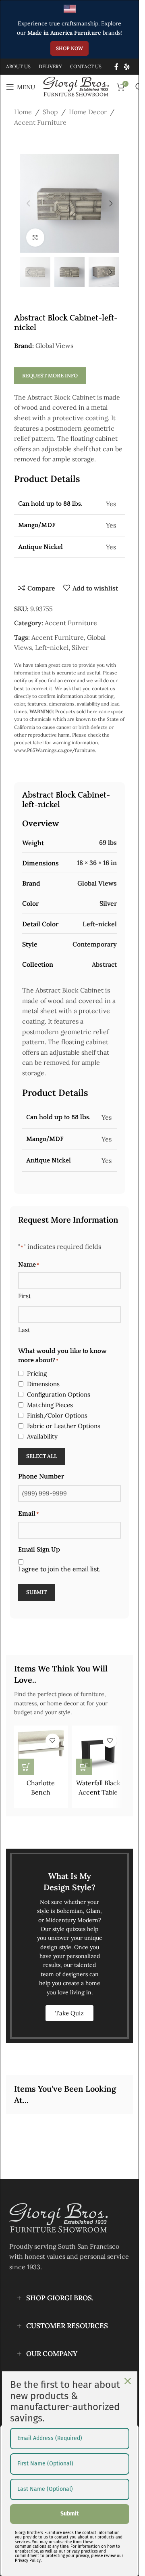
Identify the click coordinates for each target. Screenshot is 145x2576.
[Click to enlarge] (35, 238)
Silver (80, 647)
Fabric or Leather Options (64, 1426)
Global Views (54, 346)
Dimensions (43, 1384)
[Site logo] (76, 86)
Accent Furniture (40, 122)
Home (23, 112)
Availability (42, 1436)
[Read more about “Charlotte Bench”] (26, 1767)
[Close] (128, 2381)
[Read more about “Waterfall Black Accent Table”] (84, 1767)
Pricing (37, 1373)
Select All (42, 1456)
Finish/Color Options (57, 1415)
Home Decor (88, 112)
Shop (50, 112)
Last (24, 1330)
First (25, 1296)
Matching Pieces (50, 1405)
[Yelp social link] (127, 67)
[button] (28, 203)
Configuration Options (59, 1394)
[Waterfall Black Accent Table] (98, 1752)
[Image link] (58, 2217)
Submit (36, 1592)
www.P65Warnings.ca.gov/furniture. (55, 750)
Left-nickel (52, 647)
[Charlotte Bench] (41, 1752)
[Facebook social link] (116, 67)
